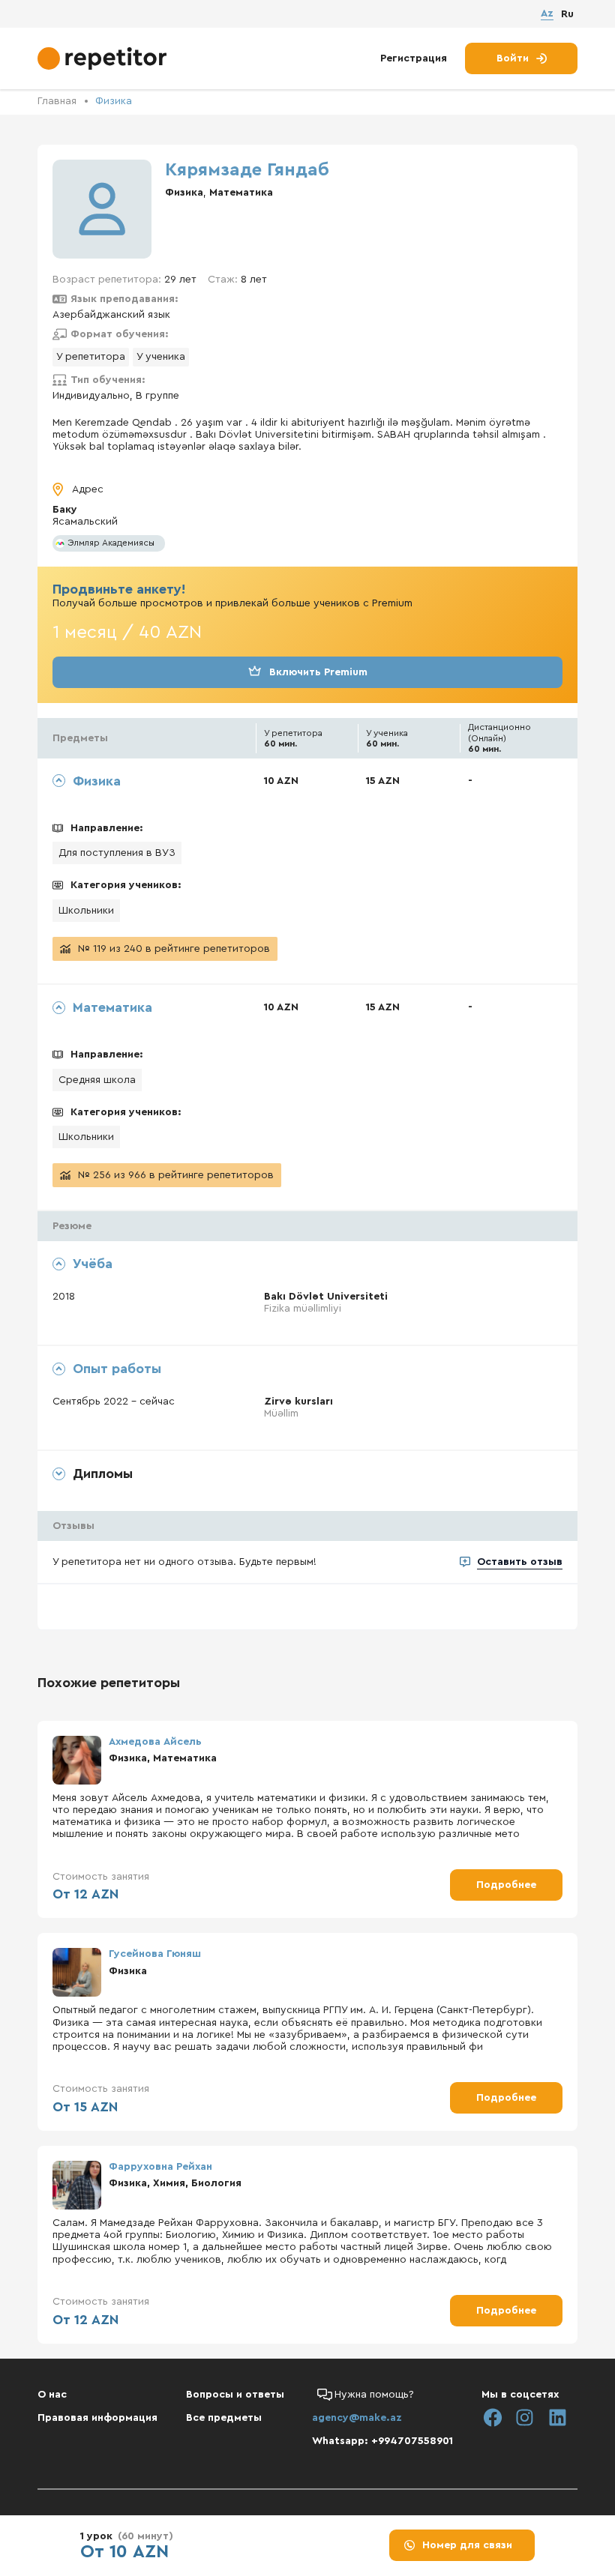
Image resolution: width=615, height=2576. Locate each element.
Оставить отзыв (520, 1562)
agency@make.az (357, 2418)
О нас (52, 2395)
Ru (567, 14)
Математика (241, 193)
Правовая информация (97, 2418)
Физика (114, 101)
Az (547, 13)
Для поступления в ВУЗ (117, 853)
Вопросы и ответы (235, 2395)
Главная (57, 101)
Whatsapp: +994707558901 (382, 2441)
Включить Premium (318, 672)
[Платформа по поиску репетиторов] (104, 58)
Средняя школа (97, 1080)
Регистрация (414, 58)
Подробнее (506, 1885)
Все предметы (224, 2418)
